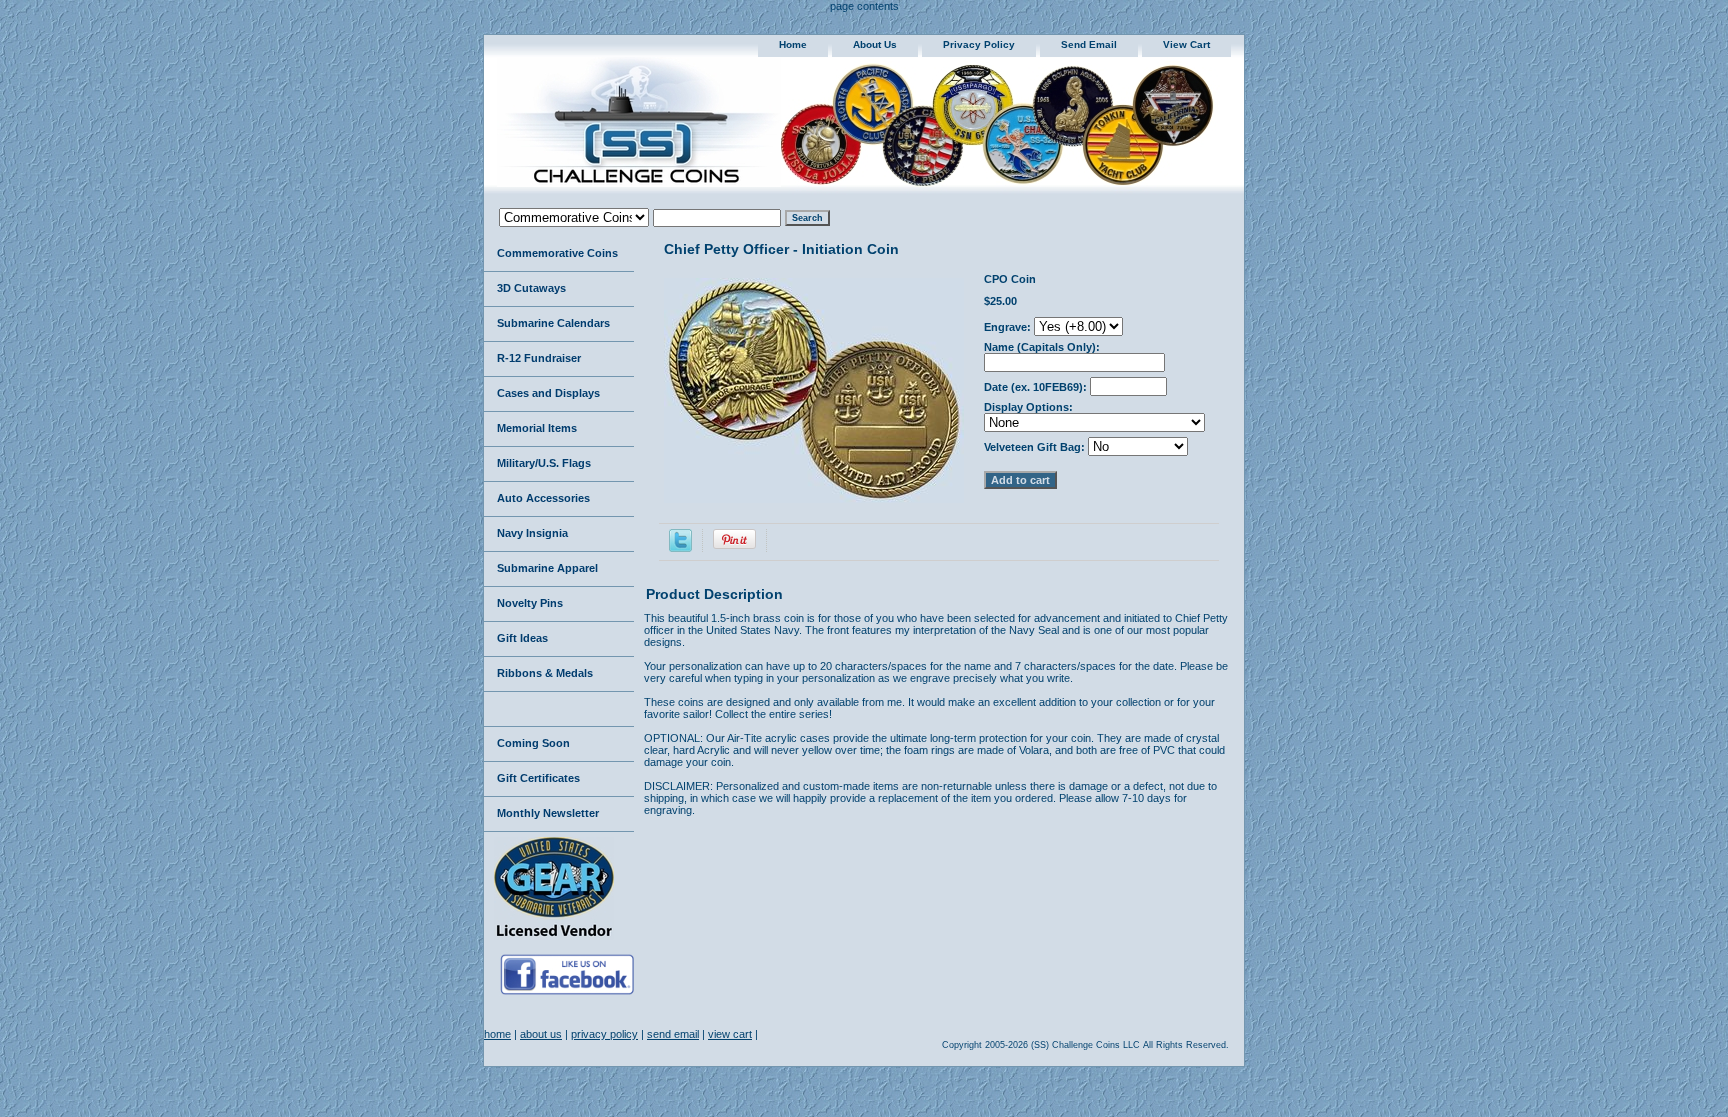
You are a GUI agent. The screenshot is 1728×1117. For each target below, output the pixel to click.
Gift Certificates (538, 778)
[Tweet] (680, 548)
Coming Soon (533, 743)
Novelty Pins (530, 603)
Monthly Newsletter (548, 813)
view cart (1186, 44)
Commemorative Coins (557, 253)
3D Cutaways (531, 288)
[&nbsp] (559, 709)
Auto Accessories (543, 498)
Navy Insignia (532, 533)
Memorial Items (537, 428)
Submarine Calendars (553, 323)
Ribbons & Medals (545, 673)
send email (1089, 44)
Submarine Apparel (547, 568)
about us (875, 44)
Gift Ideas (522, 638)
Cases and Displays (548, 393)
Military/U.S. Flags (544, 463)
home (793, 44)
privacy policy (979, 44)
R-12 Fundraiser (539, 358)
